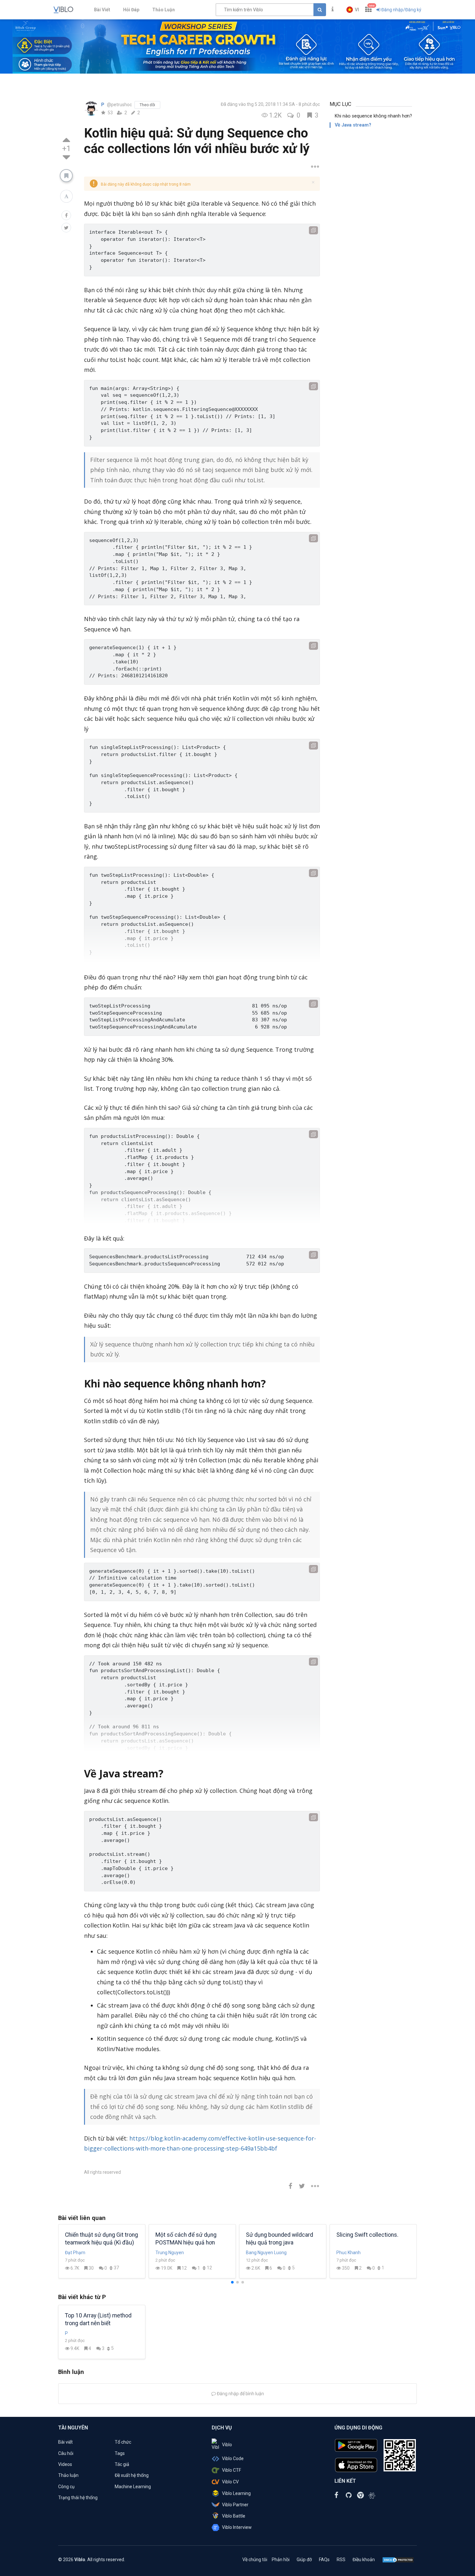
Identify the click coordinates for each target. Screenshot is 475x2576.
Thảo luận (68, 2475)
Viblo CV (230, 2482)
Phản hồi (281, 2560)
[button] (353, 10)
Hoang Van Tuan (353, 2253)
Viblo (227, 2445)
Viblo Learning (236, 2493)
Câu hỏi (66, 2453)
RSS (341, 2560)
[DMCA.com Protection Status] (398, 2560)
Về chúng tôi (255, 2560)
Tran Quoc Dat (79, 2253)
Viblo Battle (234, 2516)
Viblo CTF (232, 2470)
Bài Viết (102, 10)
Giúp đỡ (304, 2560)
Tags (120, 2453)
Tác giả (122, 2464)
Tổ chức (123, 2442)
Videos (65, 2464)
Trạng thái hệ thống (78, 2498)
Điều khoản (364, 2560)
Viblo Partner (235, 2505)
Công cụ (66, 2487)
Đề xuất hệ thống (132, 2475)
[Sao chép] (313, 230)
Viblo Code (233, 2458)
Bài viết (65, 2442)
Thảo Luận (164, 10)
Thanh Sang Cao (263, 2253)
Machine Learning (133, 2487)
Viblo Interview (237, 2527)
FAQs (324, 2560)
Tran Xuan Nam (171, 2253)
